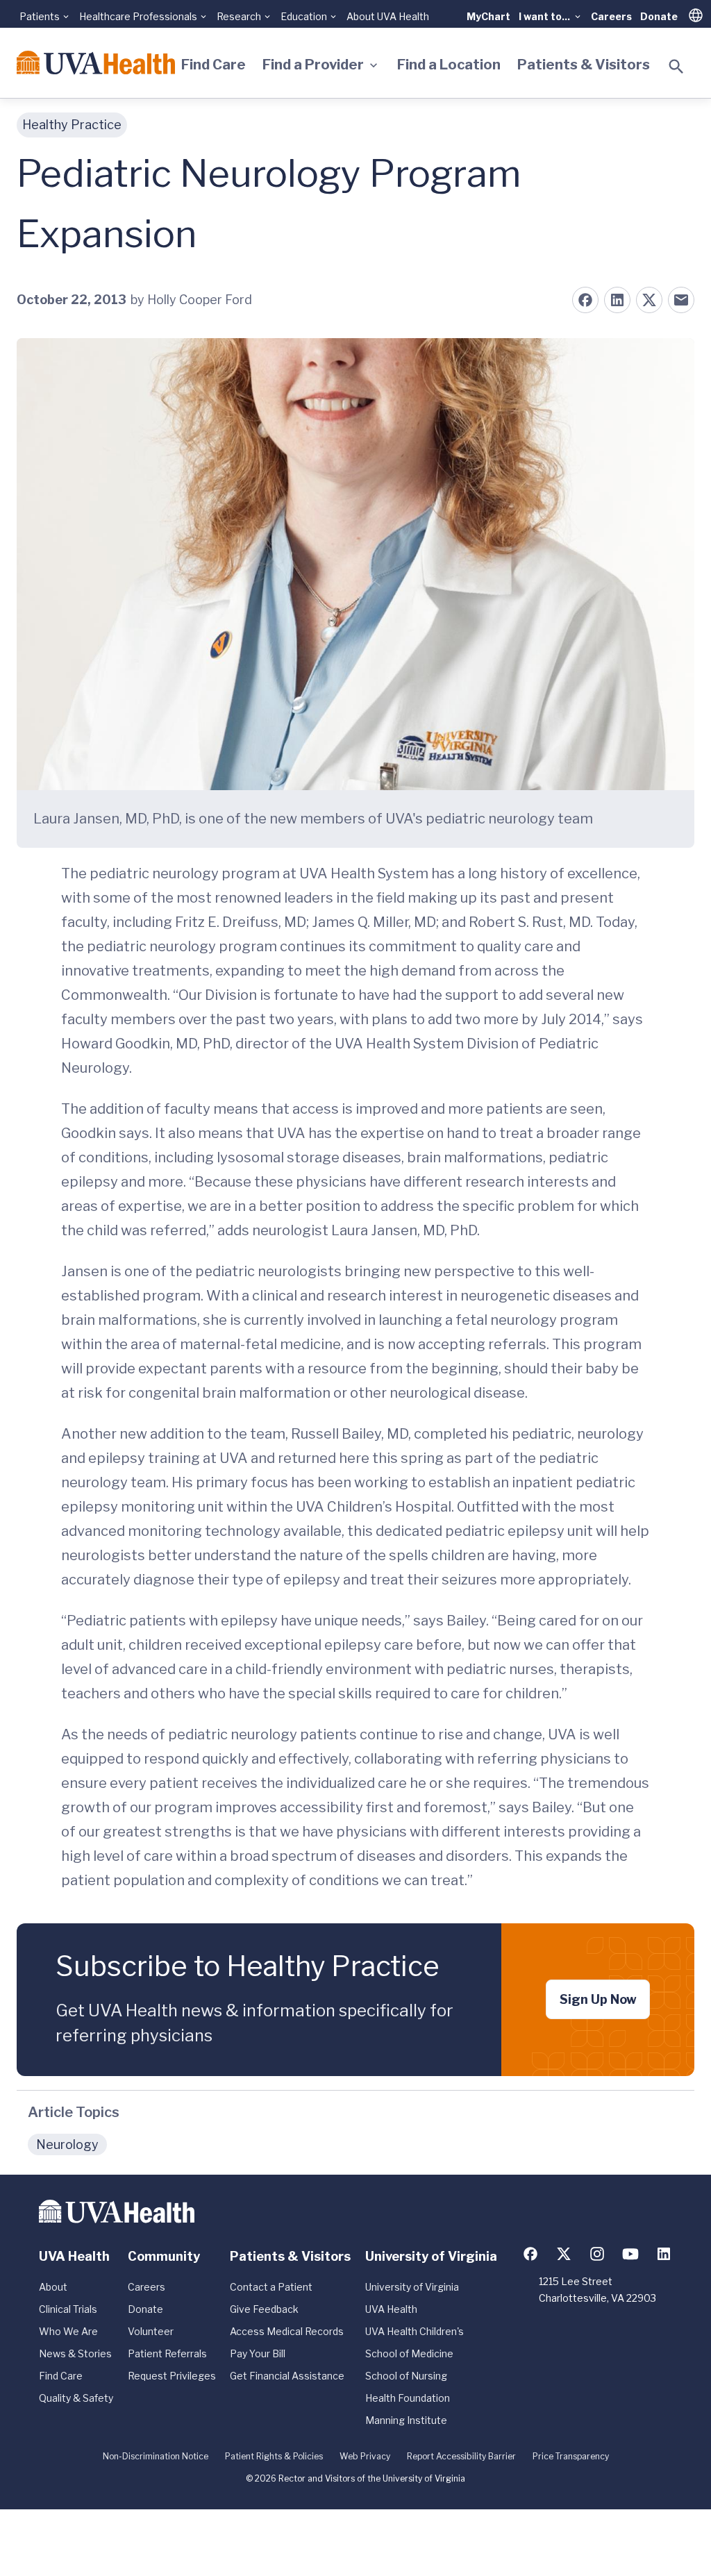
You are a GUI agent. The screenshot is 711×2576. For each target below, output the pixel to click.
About (53, 2287)
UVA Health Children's (415, 2331)
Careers (611, 16)
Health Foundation (408, 2398)
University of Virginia (412, 2287)
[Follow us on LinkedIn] (664, 2254)
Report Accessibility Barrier (461, 2456)
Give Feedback (264, 2309)
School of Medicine (409, 2353)
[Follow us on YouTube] (630, 2254)
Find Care (214, 65)
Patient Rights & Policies (274, 2456)
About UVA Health (388, 16)
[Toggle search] (676, 67)
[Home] (96, 62)
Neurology (67, 2144)
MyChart (488, 16)
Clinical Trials (68, 2309)
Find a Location (449, 65)
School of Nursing (406, 2376)
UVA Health (391, 2309)
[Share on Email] (681, 300)
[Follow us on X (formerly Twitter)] (564, 2254)
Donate (659, 16)
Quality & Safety (76, 2398)
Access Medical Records (287, 2331)
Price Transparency (571, 2456)
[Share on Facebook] (585, 300)
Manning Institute (406, 2420)
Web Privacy (365, 2456)
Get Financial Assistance (287, 2376)
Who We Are (68, 2331)
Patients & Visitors (584, 65)
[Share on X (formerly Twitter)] (649, 300)
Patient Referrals (167, 2353)
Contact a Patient (271, 2287)
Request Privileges (172, 2376)
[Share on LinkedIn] (617, 300)
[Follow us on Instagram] (597, 2254)
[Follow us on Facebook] (530, 2254)
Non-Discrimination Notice (156, 2456)
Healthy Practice (72, 125)
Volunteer (151, 2331)
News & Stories (75, 2353)
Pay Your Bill (258, 2353)
